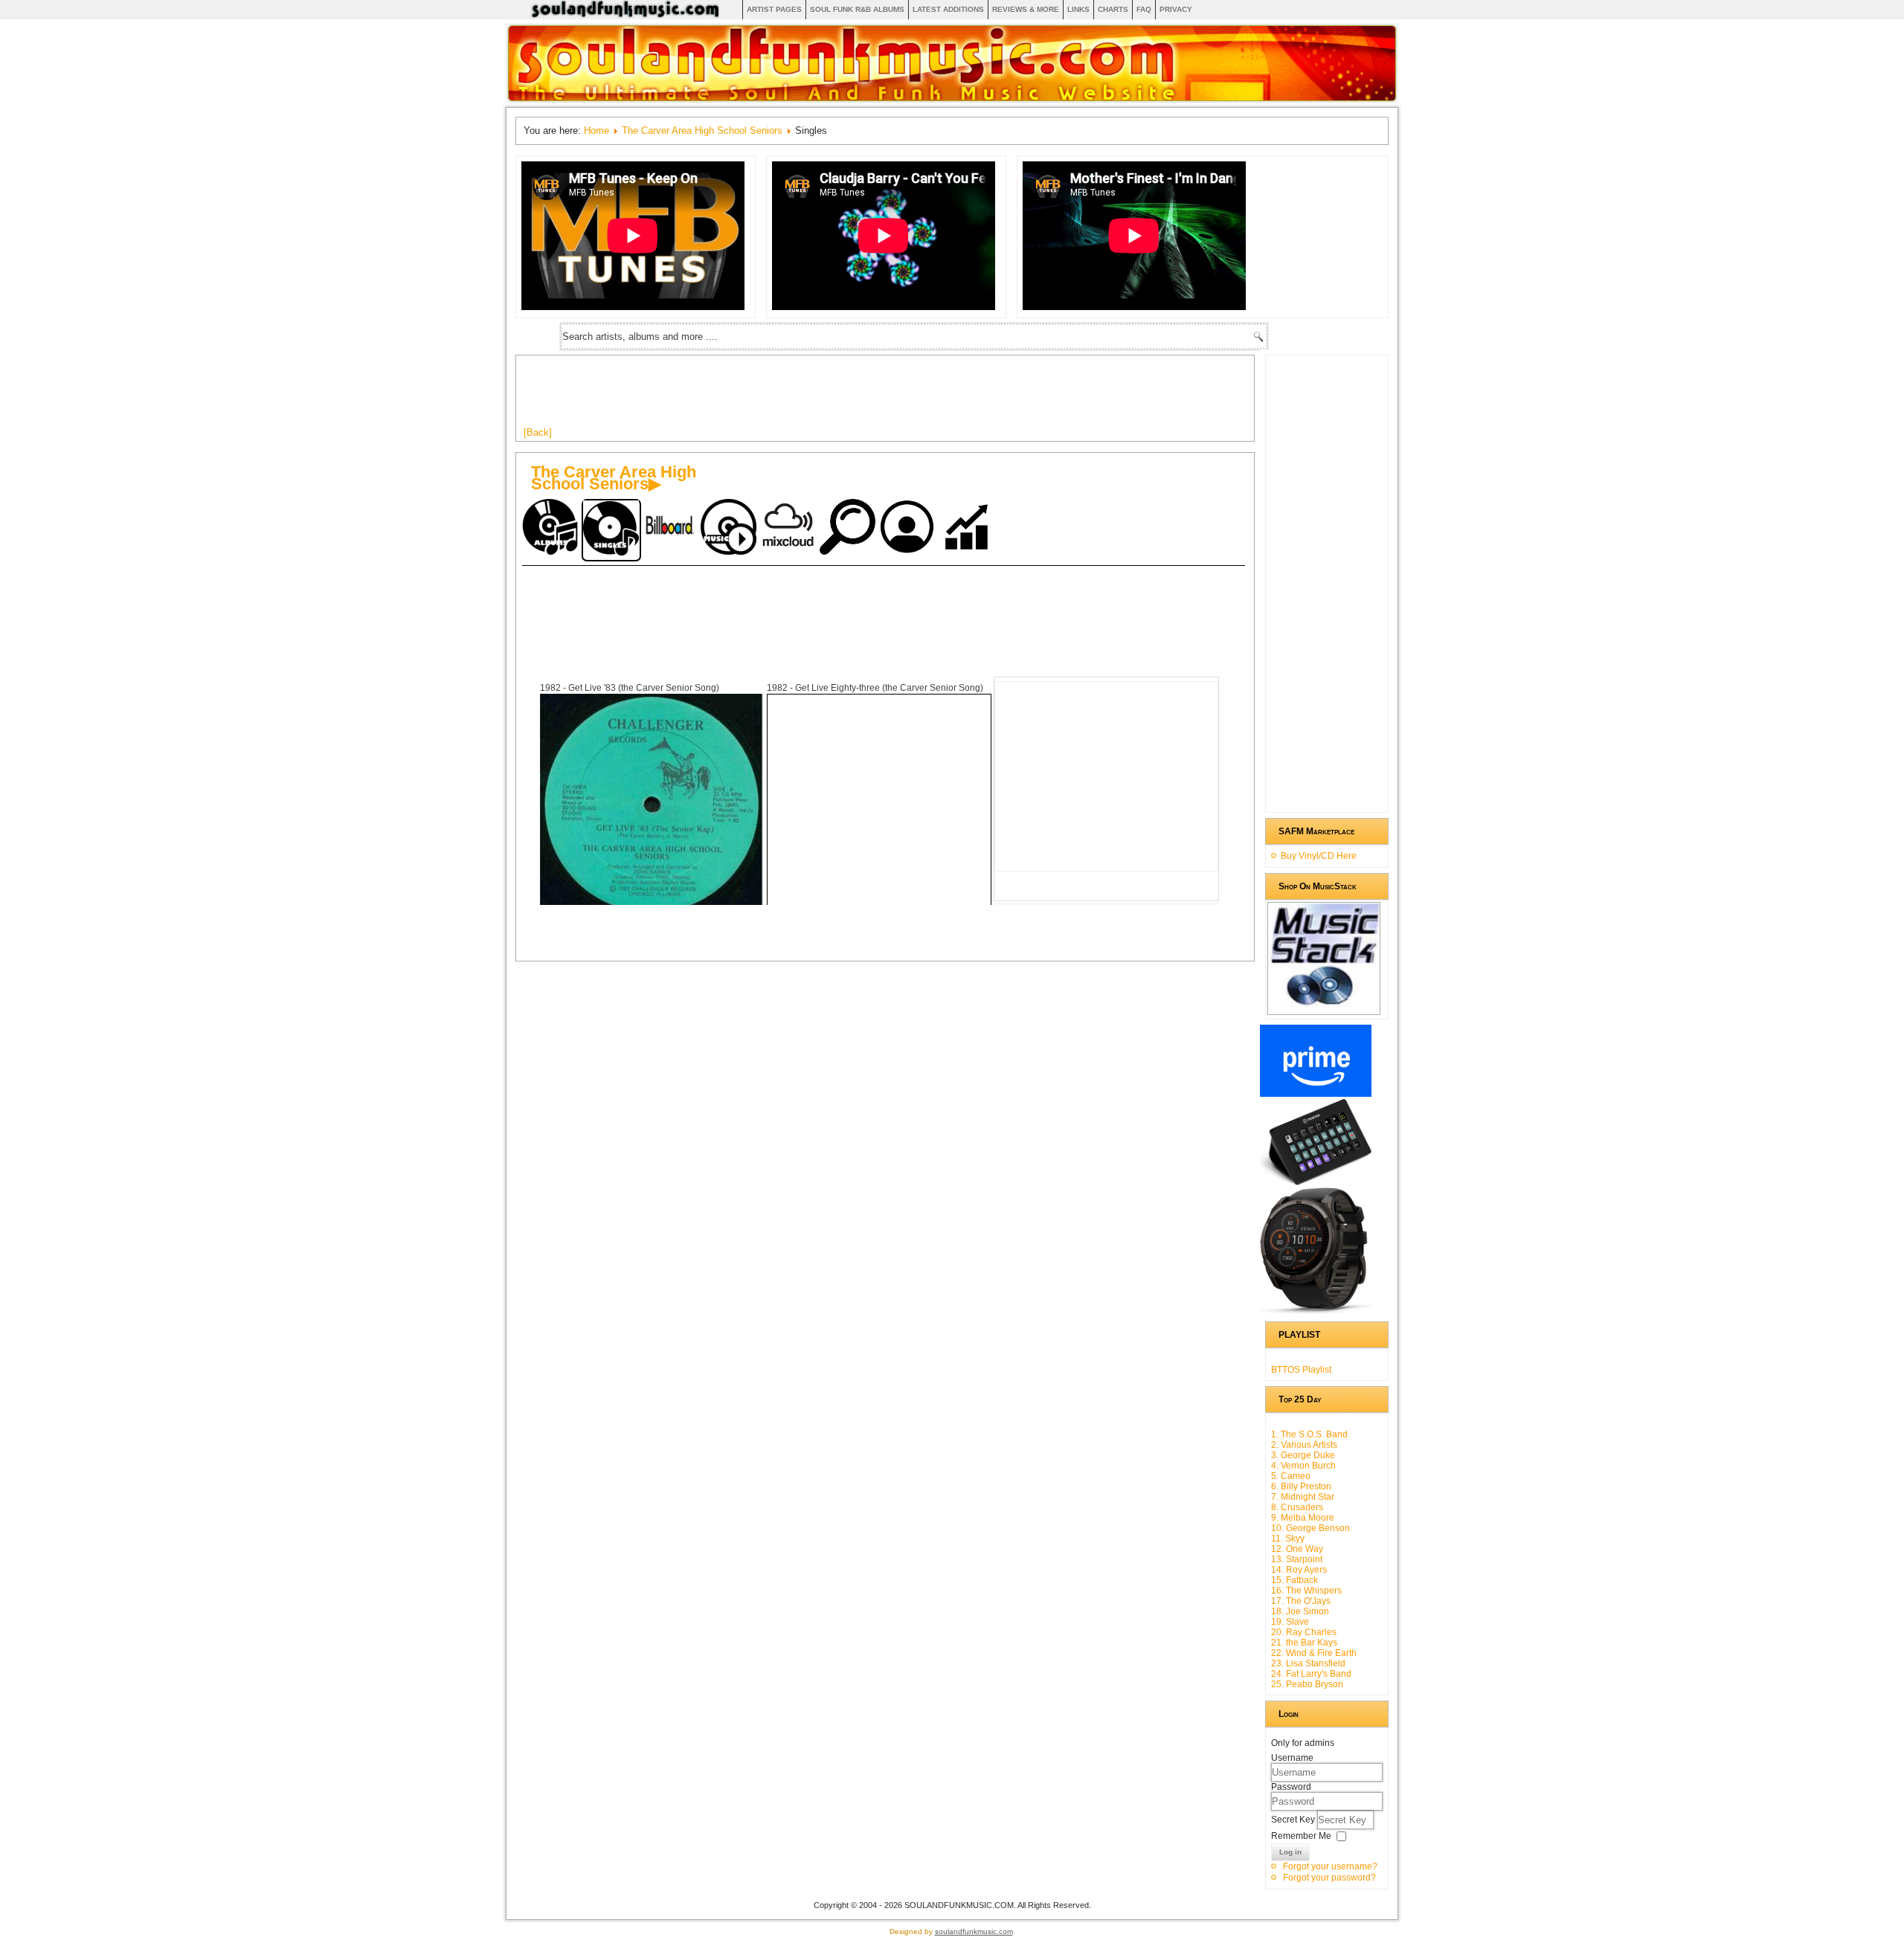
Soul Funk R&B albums (857, 9)
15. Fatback (1294, 1580)
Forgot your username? (1330, 1866)
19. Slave (1290, 1622)
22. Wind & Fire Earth (1314, 1653)
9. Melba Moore (1303, 1518)
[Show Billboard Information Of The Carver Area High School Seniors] (671, 528)
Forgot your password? (1329, 1878)
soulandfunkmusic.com (974, 1931)
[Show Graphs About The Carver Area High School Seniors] (968, 528)
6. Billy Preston (1301, 1486)
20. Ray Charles (1304, 1632)
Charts (1113, 9)
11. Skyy (1288, 1538)
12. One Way (1297, 1549)
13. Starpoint (1297, 1559)
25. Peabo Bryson (1307, 1684)
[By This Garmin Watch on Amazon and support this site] (1316, 1311)
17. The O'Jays (1301, 1601)
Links (1078, 9)
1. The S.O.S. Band (1309, 1434)
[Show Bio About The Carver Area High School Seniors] (909, 528)
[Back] (538, 432)
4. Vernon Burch (1303, 1466)
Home (596, 130)
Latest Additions (948, 9)
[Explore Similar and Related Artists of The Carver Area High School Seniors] (849, 528)
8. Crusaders (1297, 1507)
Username (1292, 1758)
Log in (1290, 1852)
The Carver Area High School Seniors (702, 130)
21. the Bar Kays (1304, 1643)
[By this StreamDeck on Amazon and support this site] (1316, 1182)
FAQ (1144, 9)
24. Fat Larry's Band (1311, 1674)
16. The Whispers (1306, 1591)
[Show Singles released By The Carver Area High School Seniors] (611, 530)
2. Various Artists (1304, 1445)
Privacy (1176, 9)
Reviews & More (1026, 9)
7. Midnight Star (1303, 1497)
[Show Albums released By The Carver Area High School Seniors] (552, 528)
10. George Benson (1310, 1528)
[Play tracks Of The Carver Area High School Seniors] (730, 528)
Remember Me (1301, 1836)
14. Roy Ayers (1299, 1570)
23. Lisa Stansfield (1308, 1663)
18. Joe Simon (1300, 1611)
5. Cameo (1291, 1476)
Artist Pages (774, 9)
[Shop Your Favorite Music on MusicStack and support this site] (1324, 1008)
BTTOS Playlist (1301, 1370)
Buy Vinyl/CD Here (1319, 856)
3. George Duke (1303, 1455)
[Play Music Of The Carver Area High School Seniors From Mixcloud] (790, 528)
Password (1291, 1787)
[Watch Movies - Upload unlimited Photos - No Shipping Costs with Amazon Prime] (1316, 1094)
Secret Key (1294, 1820)
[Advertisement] (794, 396)
